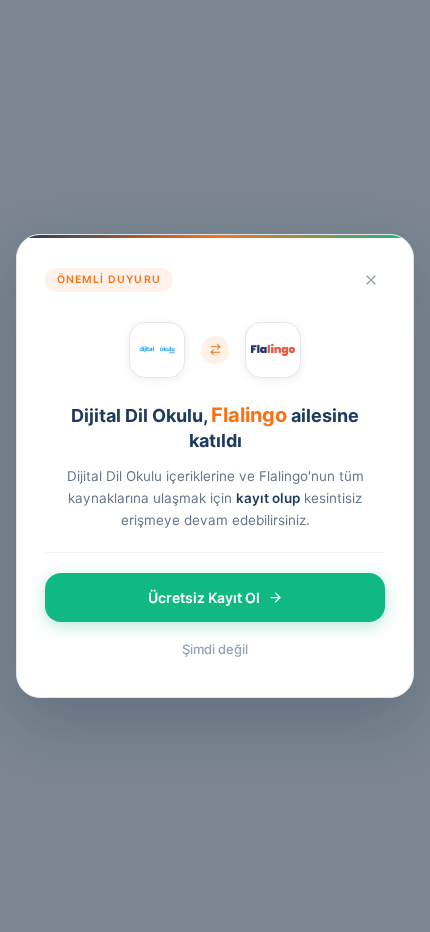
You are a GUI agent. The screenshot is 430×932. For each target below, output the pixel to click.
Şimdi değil (215, 649)
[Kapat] (371, 280)
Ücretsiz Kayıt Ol (204, 597)
